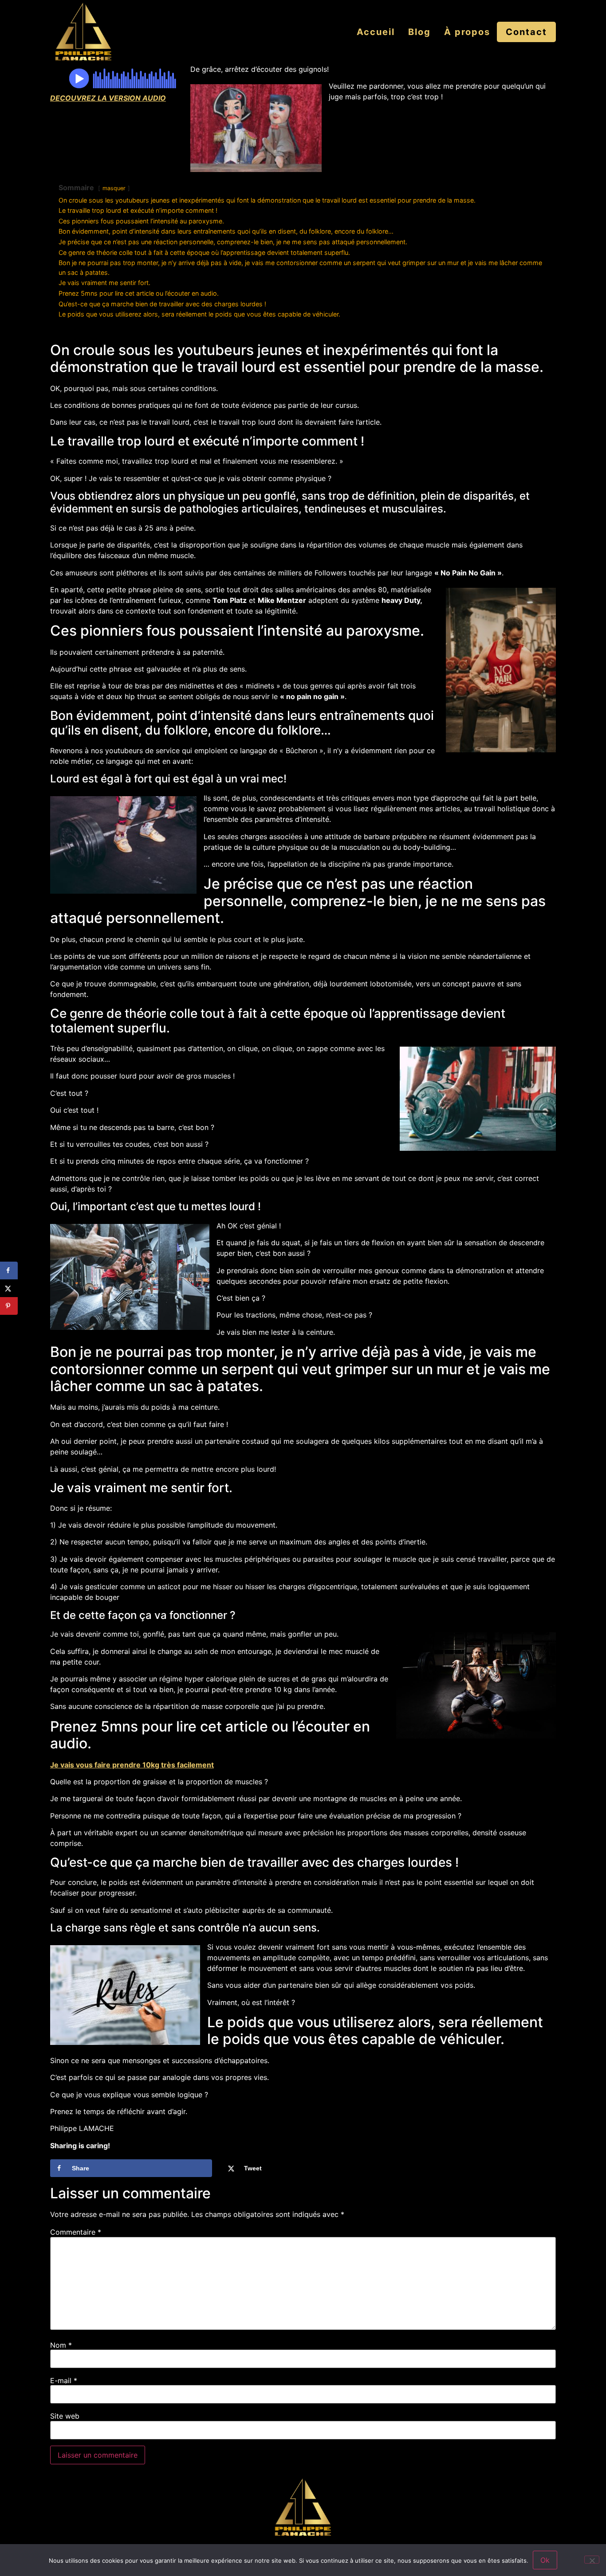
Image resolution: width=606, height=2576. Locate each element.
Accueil (376, 32)
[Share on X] (9, 1288)
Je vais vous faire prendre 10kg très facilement (132, 1765)
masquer (114, 188)
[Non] (592, 2560)
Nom (61, 2345)
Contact (526, 32)
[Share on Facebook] (9, 1270)
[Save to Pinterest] (9, 1306)
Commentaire (76, 2232)
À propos (467, 32)
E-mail (64, 2381)
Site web (65, 2416)
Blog (419, 32)
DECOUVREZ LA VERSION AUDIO (108, 98)
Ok (545, 2560)
